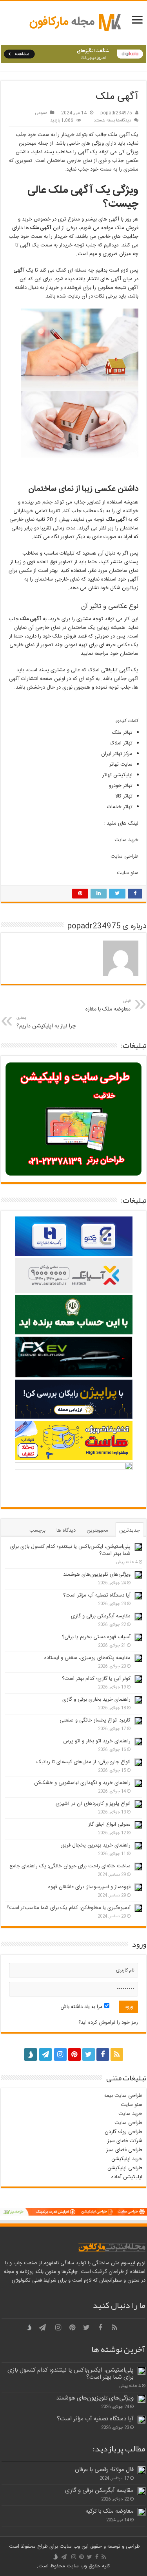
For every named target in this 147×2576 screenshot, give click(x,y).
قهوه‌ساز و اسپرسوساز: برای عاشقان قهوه (89, 1887)
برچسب (37, 1531)
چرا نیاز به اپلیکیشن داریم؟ (46, 1022)
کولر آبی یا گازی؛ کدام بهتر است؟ (96, 1679)
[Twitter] (89, 2054)
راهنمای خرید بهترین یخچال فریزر (96, 1845)
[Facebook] (103, 2054)
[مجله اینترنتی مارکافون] (74, 23)
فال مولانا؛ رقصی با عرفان (104, 2470)
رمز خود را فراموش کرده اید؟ (108, 2023)
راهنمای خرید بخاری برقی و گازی (96, 1700)
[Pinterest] (74, 2054)
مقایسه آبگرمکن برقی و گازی (101, 1616)
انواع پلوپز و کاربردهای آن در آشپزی (93, 1804)
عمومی (41, 113)
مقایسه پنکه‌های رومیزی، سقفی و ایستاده (87, 1658)
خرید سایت (126, 840)
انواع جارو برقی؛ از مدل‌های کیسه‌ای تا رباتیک (83, 1762)
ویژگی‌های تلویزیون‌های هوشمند (97, 1575)
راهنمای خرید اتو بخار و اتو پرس (97, 1741)
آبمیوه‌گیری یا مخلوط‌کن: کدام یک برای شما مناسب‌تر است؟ (69, 1908)
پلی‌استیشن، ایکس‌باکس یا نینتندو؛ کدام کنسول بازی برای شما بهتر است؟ (70, 1550)
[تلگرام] (45, 2054)
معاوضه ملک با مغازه (108, 1006)
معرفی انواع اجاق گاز (109, 1825)
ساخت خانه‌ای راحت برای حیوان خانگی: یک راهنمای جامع (70, 1866)
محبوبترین (97, 1531)
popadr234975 (116, 113)
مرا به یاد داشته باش (82, 2007)
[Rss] (117, 2054)
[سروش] (31, 2052)
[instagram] (60, 2054)
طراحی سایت (124, 856)
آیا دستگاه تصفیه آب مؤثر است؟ (97, 1595)
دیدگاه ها (66, 1531)
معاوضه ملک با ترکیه (110, 2511)
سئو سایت (128, 873)
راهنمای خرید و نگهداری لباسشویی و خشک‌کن (82, 1783)
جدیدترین (130, 1531)
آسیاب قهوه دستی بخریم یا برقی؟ (96, 1637)
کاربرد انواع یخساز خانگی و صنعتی (95, 1720)
